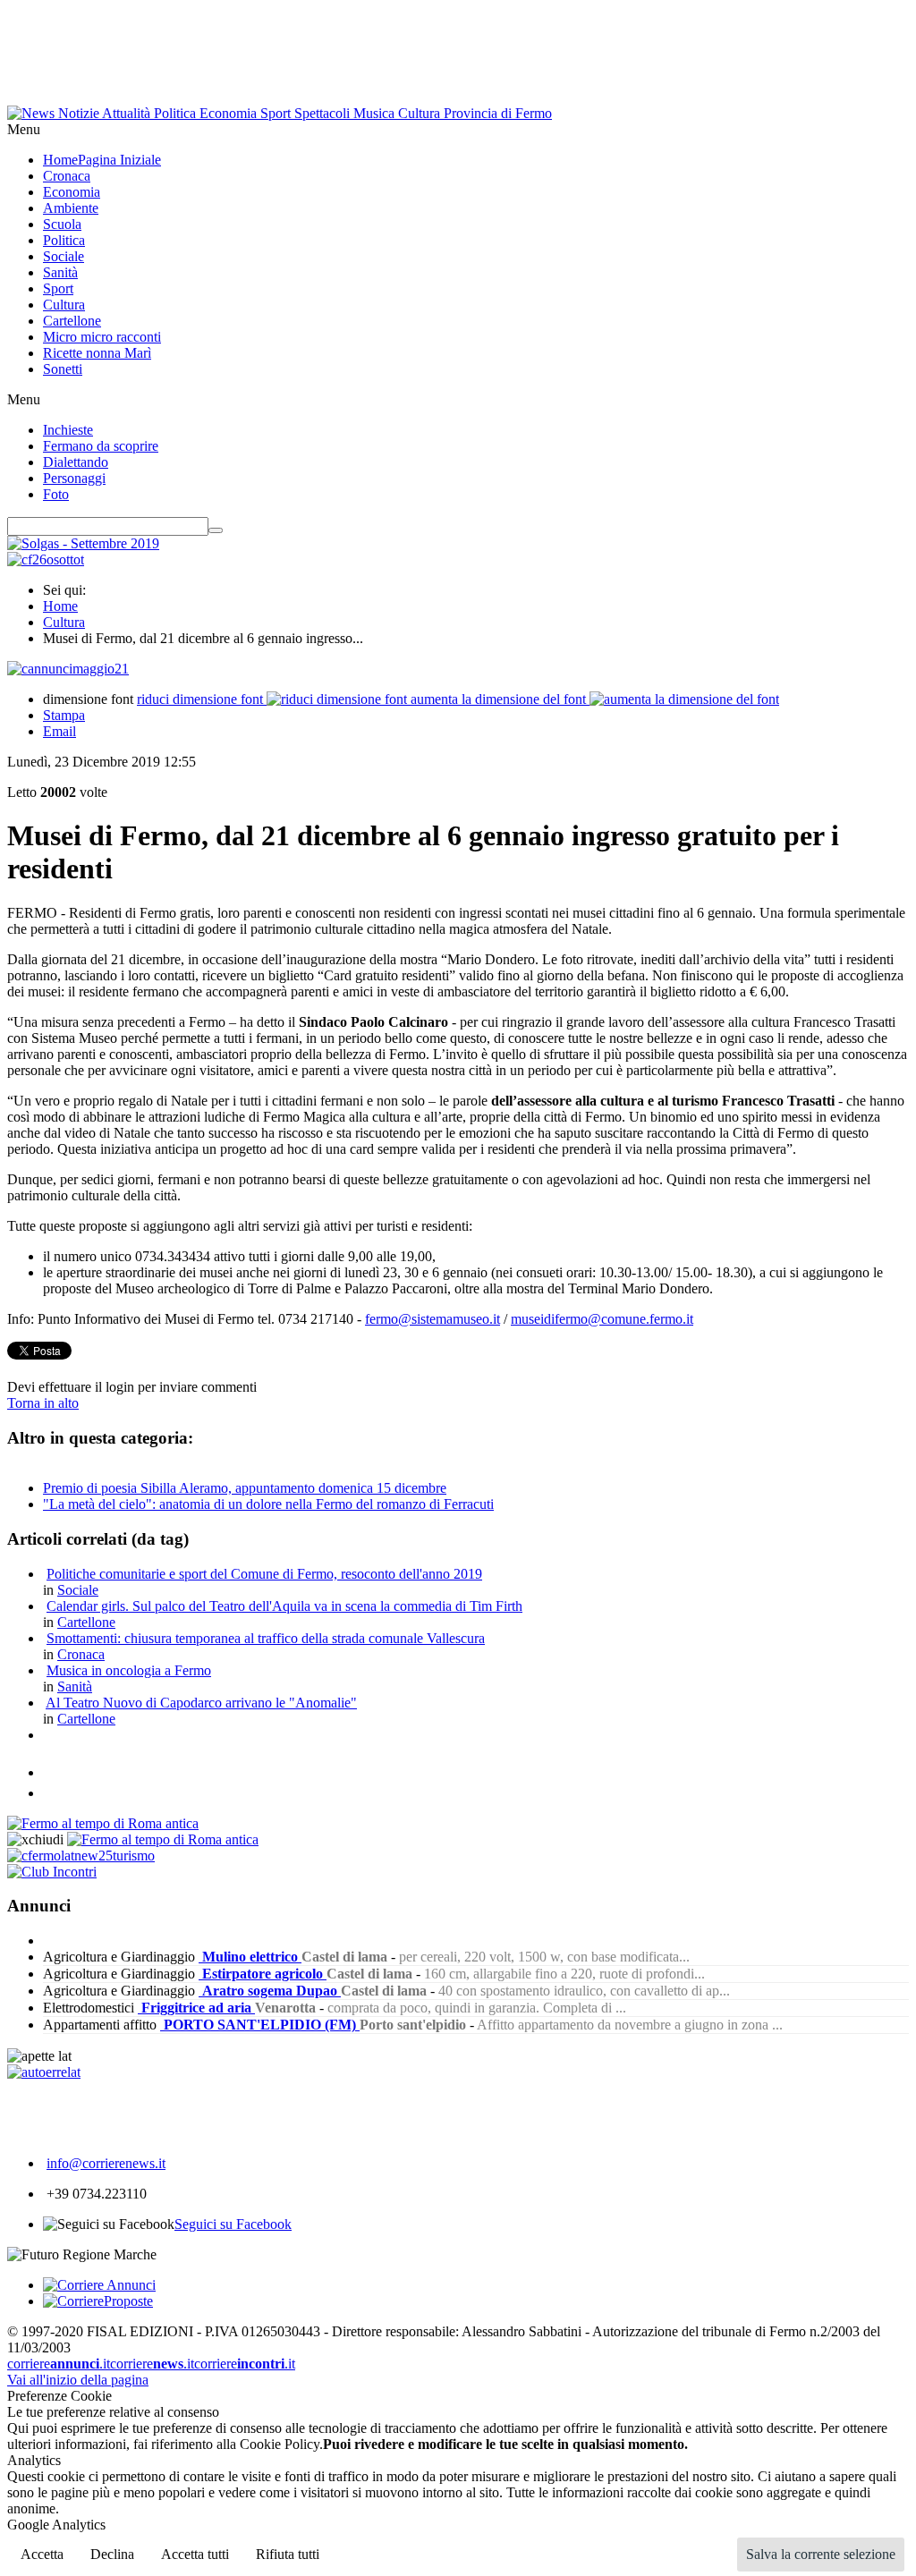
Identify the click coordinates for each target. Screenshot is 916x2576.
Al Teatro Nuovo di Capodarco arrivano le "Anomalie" (201, 1703)
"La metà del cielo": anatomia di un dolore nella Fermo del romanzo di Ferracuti (268, 1504)
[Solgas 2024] (83, 543)
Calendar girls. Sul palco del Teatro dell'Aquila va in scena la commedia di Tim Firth (284, 1606)
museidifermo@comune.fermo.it (602, 1319)
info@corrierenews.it (106, 2163)
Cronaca (81, 1654)
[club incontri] (52, 1872)
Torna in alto (43, 1403)
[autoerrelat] (44, 2072)
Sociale (78, 1590)
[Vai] (216, 530)
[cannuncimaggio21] (68, 669)
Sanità (75, 1686)
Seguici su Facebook (233, 2224)
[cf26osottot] (46, 559)
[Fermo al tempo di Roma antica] (103, 1823)
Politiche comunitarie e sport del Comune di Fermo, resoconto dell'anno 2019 (264, 1574)
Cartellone (86, 1622)
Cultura (64, 622)
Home (60, 606)
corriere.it (59, 2364)
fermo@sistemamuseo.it (433, 1319)
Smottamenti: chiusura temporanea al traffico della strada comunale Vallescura (266, 1638)
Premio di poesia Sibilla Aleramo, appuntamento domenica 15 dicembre (245, 1488)
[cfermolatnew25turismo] (81, 1856)
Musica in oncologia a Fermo (129, 1670)
